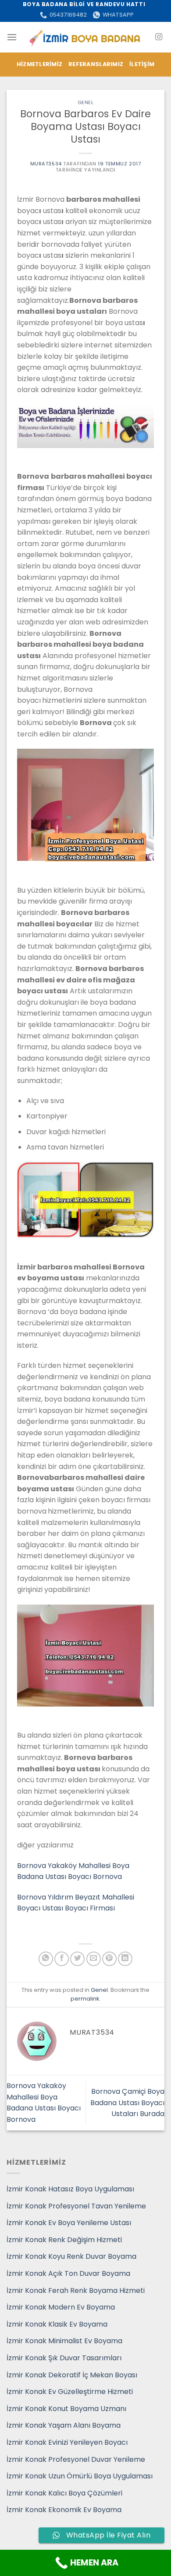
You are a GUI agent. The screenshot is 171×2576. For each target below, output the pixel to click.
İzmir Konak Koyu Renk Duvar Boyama (71, 2256)
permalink (85, 1999)
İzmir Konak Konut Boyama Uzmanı (66, 2409)
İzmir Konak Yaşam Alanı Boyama (64, 2425)
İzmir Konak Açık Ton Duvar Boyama (68, 2273)
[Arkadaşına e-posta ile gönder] (94, 1959)
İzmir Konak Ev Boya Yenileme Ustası (69, 2223)
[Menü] (12, 37)
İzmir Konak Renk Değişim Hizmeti (64, 2240)
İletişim (142, 64)
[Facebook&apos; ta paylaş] (62, 1959)
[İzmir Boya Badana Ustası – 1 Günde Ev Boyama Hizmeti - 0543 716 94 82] (86, 37)
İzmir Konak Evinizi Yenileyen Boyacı (67, 2442)
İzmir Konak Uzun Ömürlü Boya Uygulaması (80, 2476)
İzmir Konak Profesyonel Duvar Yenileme (76, 2459)
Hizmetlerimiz (39, 64)
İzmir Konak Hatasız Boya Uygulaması (70, 2189)
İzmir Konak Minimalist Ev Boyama (64, 2341)
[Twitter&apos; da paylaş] (77, 1959)
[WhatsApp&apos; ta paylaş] (46, 1959)
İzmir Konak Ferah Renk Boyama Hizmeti (76, 2290)
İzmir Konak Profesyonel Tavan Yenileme (76, 2206)
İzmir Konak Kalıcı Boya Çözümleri (64, 2493)
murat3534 (46, 164)
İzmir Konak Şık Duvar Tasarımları (64, 2358)
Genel (86, 102)
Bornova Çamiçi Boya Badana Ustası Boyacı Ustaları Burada (127, 2103)
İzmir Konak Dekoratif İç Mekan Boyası (72, 2375)
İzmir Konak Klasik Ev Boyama (57, 2324)
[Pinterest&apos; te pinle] (109, 1959)
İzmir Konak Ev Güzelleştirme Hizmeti (70, 2392)
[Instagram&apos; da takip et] (159, 37)
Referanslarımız (96, 64)
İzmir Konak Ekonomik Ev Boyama (64, 2510)
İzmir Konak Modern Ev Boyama (61, 2307)
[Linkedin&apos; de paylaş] (125, 1959)
